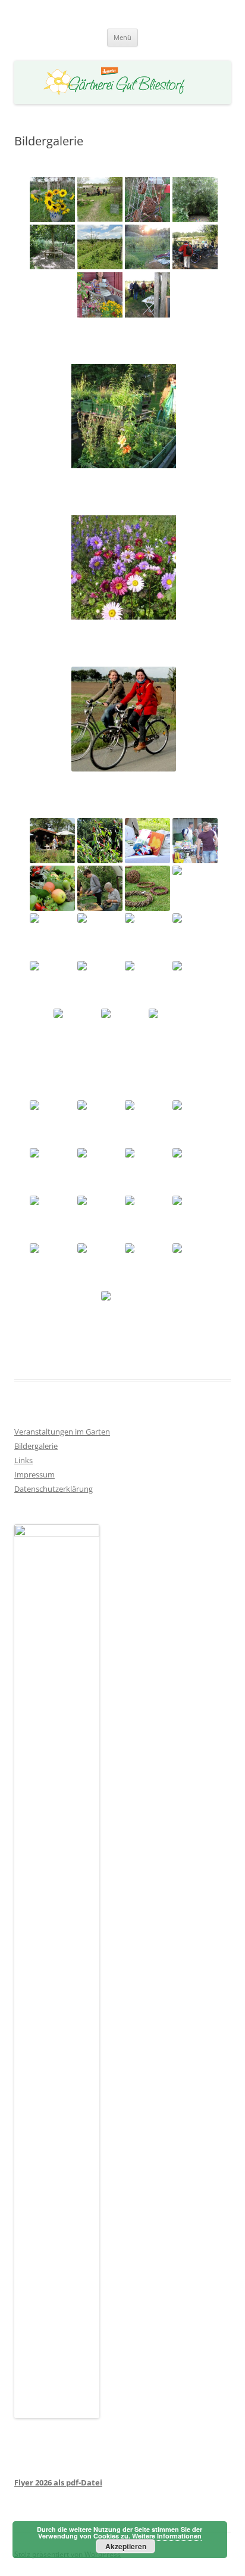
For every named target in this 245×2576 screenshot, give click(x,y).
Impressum (34, 1474)
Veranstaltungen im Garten (62, 1432)
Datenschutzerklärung (54, 1489)
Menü (122, 37)
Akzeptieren (126, 2546)
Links (23, 1460)
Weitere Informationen (167, 2536)
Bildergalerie (36, 1446)
